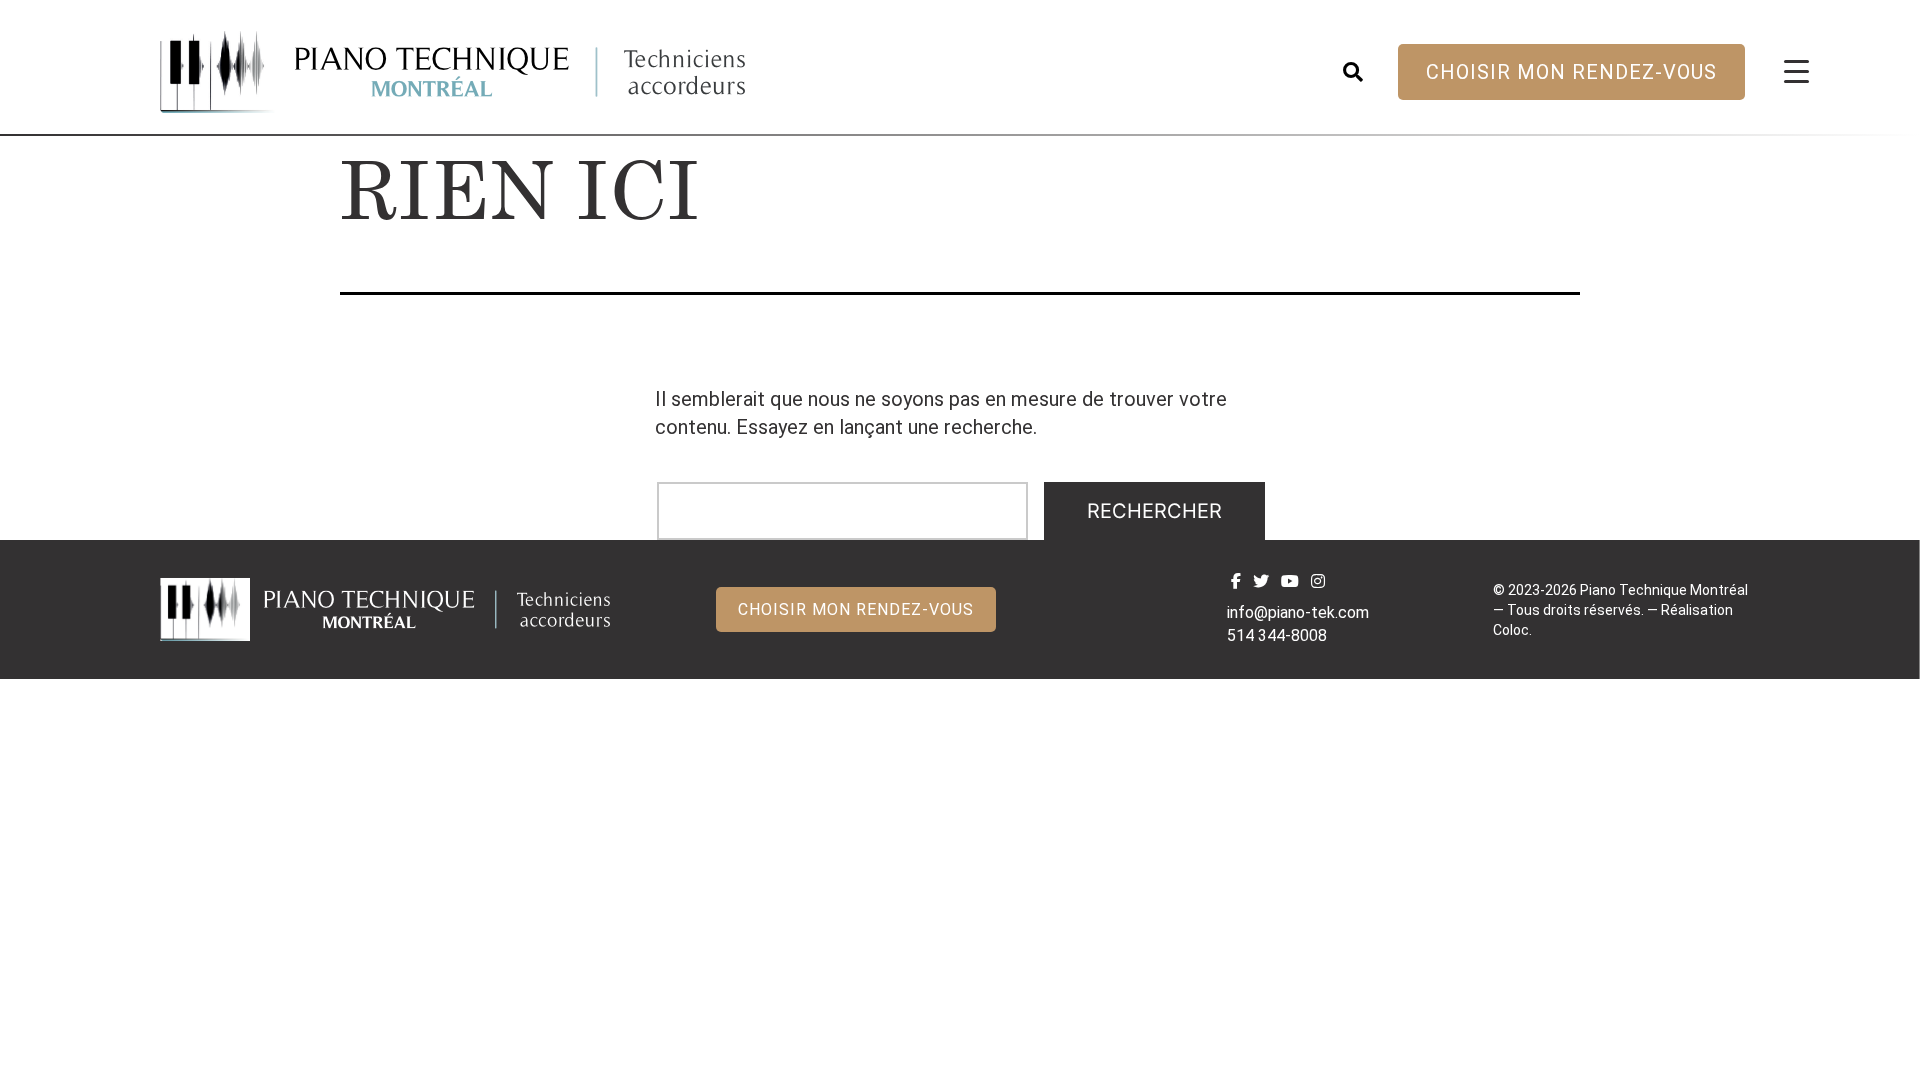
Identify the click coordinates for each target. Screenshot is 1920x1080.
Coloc (1511, 630)
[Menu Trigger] (1796, 70)
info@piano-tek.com (1298, 612)
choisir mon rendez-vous (1571, 72)
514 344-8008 (1277, 635)
